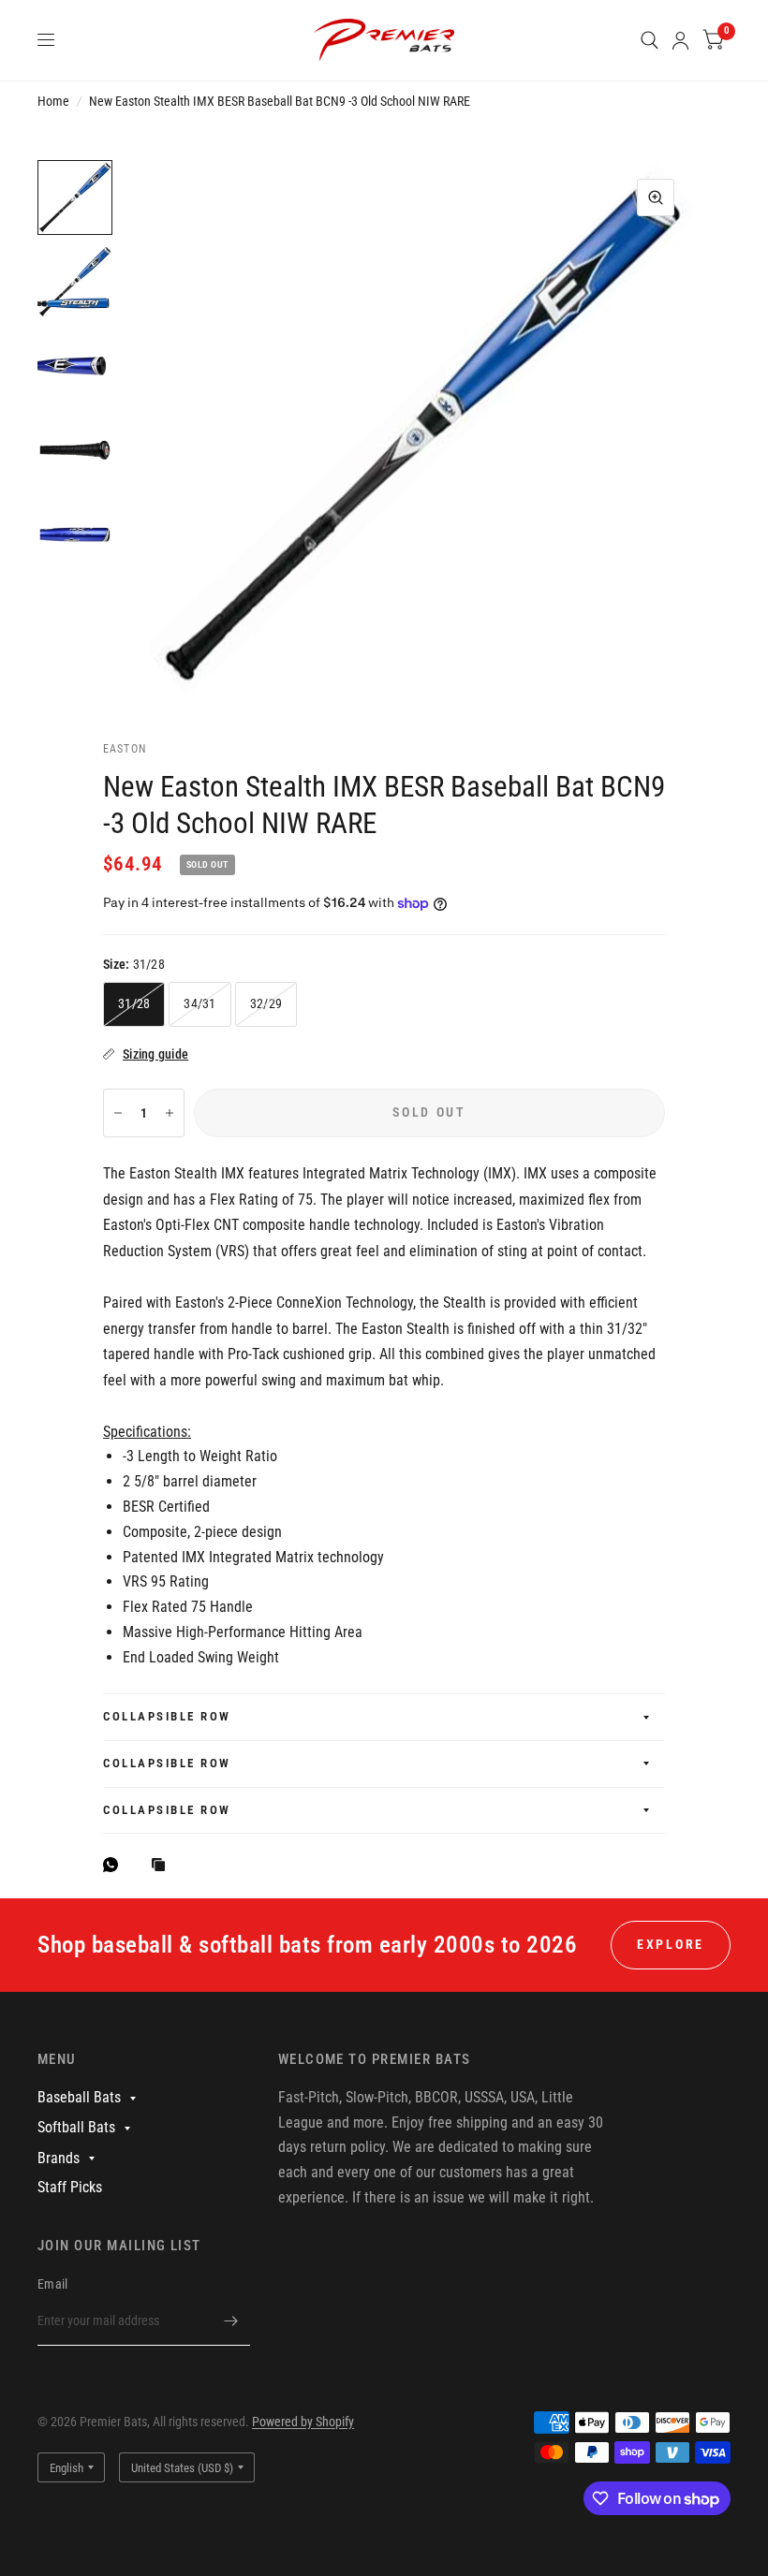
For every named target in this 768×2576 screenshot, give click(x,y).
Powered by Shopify (303, 2422)
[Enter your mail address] (231, 2321)
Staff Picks (70, 2187)
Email (52, 2284)
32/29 (266, 1003)
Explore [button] (671, 1944)
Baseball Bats (79, 2097)
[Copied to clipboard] (163, 1866)
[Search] (650, 40)
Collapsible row (167, 1716)
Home (53, 101)
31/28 (134, 1003)
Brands (59, 2158)
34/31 (199, 1003)
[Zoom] (656, 198)
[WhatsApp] (115, 1865)
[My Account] (680, 40)
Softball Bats (76, 2127)
